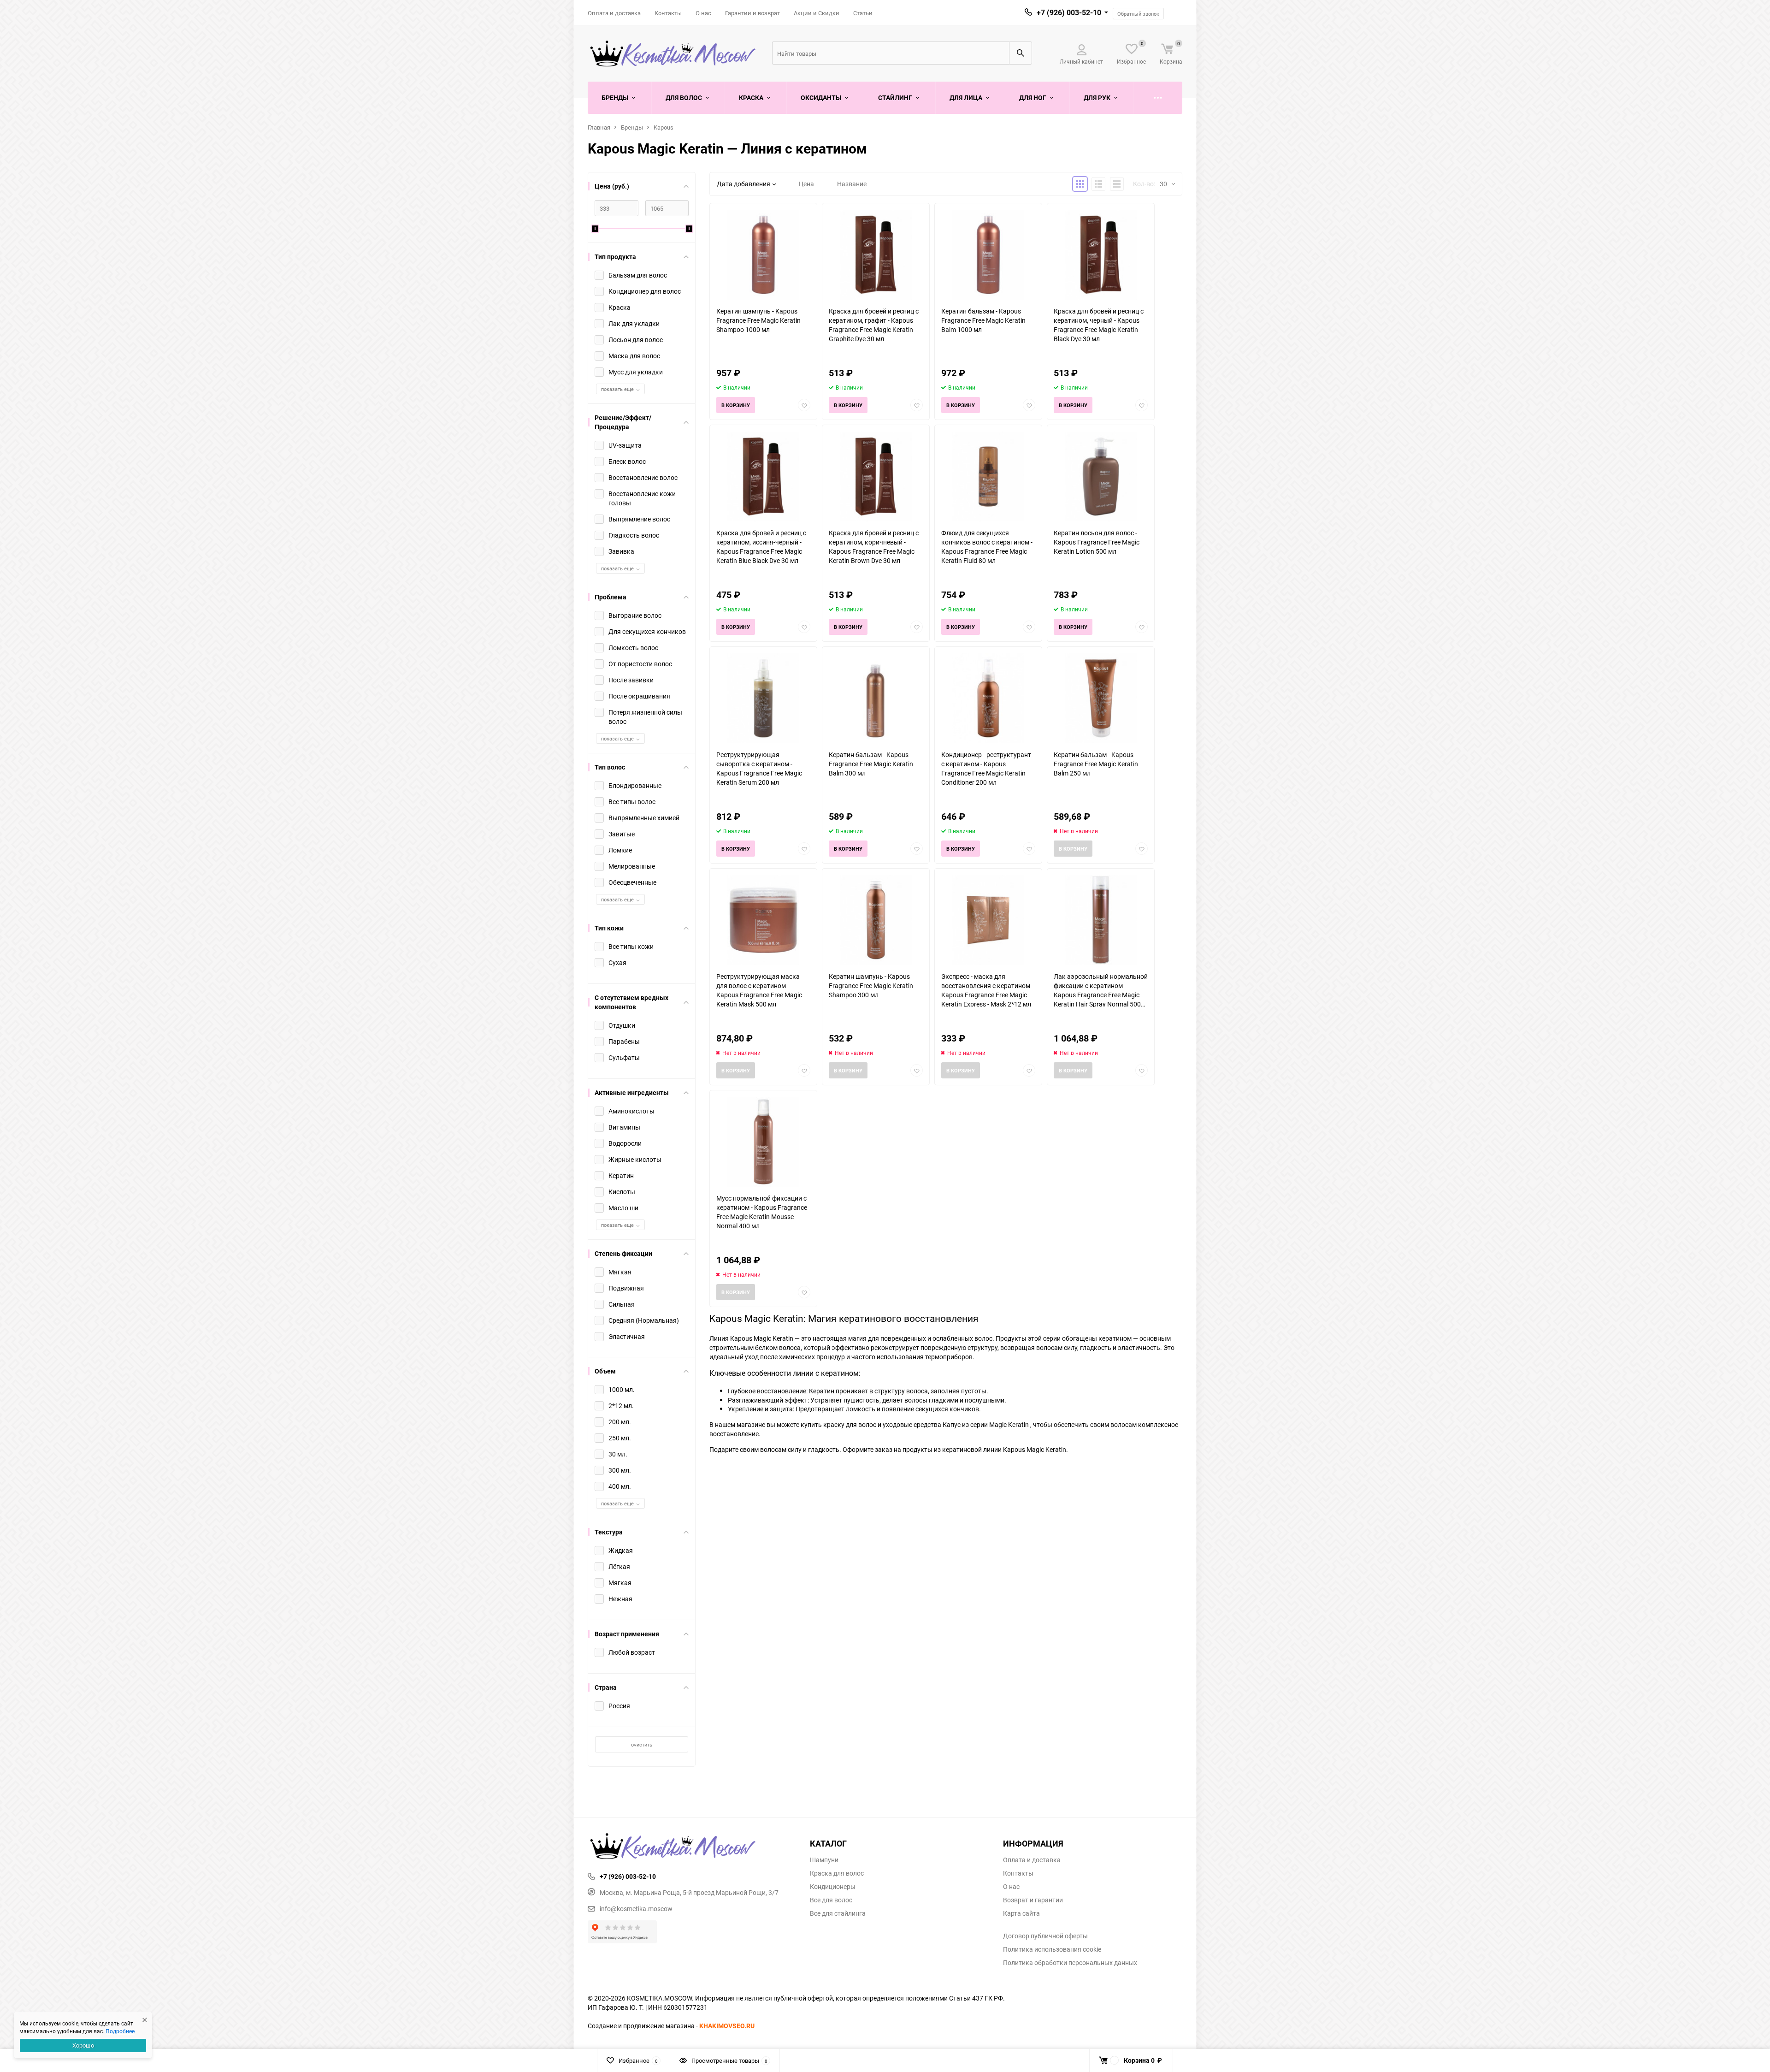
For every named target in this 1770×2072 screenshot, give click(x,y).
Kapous (664, 127)
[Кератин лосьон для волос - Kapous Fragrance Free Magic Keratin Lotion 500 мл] (1101, 477)
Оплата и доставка (614, 13)
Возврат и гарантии (1033, 1900)
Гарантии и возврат (752, 13)
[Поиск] (1021, 53)
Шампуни (824, 1860)
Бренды (632, 127)
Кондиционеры (833, 1887)
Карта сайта (1021, 1913)
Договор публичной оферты (1045, 1936)
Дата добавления (743, 184)
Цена (806, 184)
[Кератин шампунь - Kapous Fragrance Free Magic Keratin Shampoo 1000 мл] (763, 255)
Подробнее (120, 2031)
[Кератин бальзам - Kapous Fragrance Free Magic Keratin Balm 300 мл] (876, 698)
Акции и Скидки (817, 13)
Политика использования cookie (1052, 1949)
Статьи (863, 13)
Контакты (668, 13)
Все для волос (831, 1900)
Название (852, 184)
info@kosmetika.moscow (636, 1909)
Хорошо (83, 2045)
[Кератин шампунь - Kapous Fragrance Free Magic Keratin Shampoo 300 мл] (876, 920)
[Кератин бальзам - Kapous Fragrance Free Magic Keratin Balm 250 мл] (1101, 698)
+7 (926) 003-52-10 (1069, 12)
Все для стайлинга (838, 1913)
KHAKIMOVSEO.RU (727, 2026)
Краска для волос (837, 1873)
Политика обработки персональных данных (1070, 1963)
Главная (599, 127)
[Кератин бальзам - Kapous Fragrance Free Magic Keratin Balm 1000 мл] (988, 255)
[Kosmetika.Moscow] (692, 1847)
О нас (703, 13)
